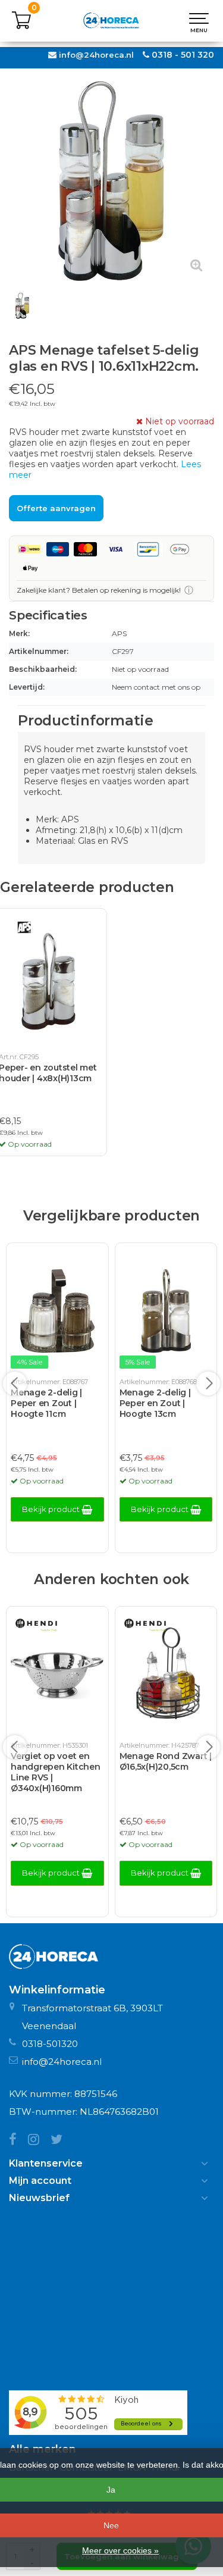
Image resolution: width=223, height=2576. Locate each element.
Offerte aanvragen (56, 508)
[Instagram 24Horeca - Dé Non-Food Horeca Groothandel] (39, 2141)
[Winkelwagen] (21, 27)
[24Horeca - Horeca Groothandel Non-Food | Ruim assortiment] (111, 21)
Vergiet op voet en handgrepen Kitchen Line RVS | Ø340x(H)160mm (56, 1772)
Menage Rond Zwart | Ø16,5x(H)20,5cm (166, 1761)
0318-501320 (50, 2044)
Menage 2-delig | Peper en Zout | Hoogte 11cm (46, 1403)
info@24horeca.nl (96, 55)
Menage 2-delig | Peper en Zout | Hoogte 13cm (155, 1403)
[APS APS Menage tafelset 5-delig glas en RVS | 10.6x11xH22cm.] (111, 181)
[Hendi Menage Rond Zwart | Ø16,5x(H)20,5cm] (166, 1674)
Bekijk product (52, 1509)
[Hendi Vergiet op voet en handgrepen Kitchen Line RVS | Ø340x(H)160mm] (57, 1674)
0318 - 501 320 (183, 55)
